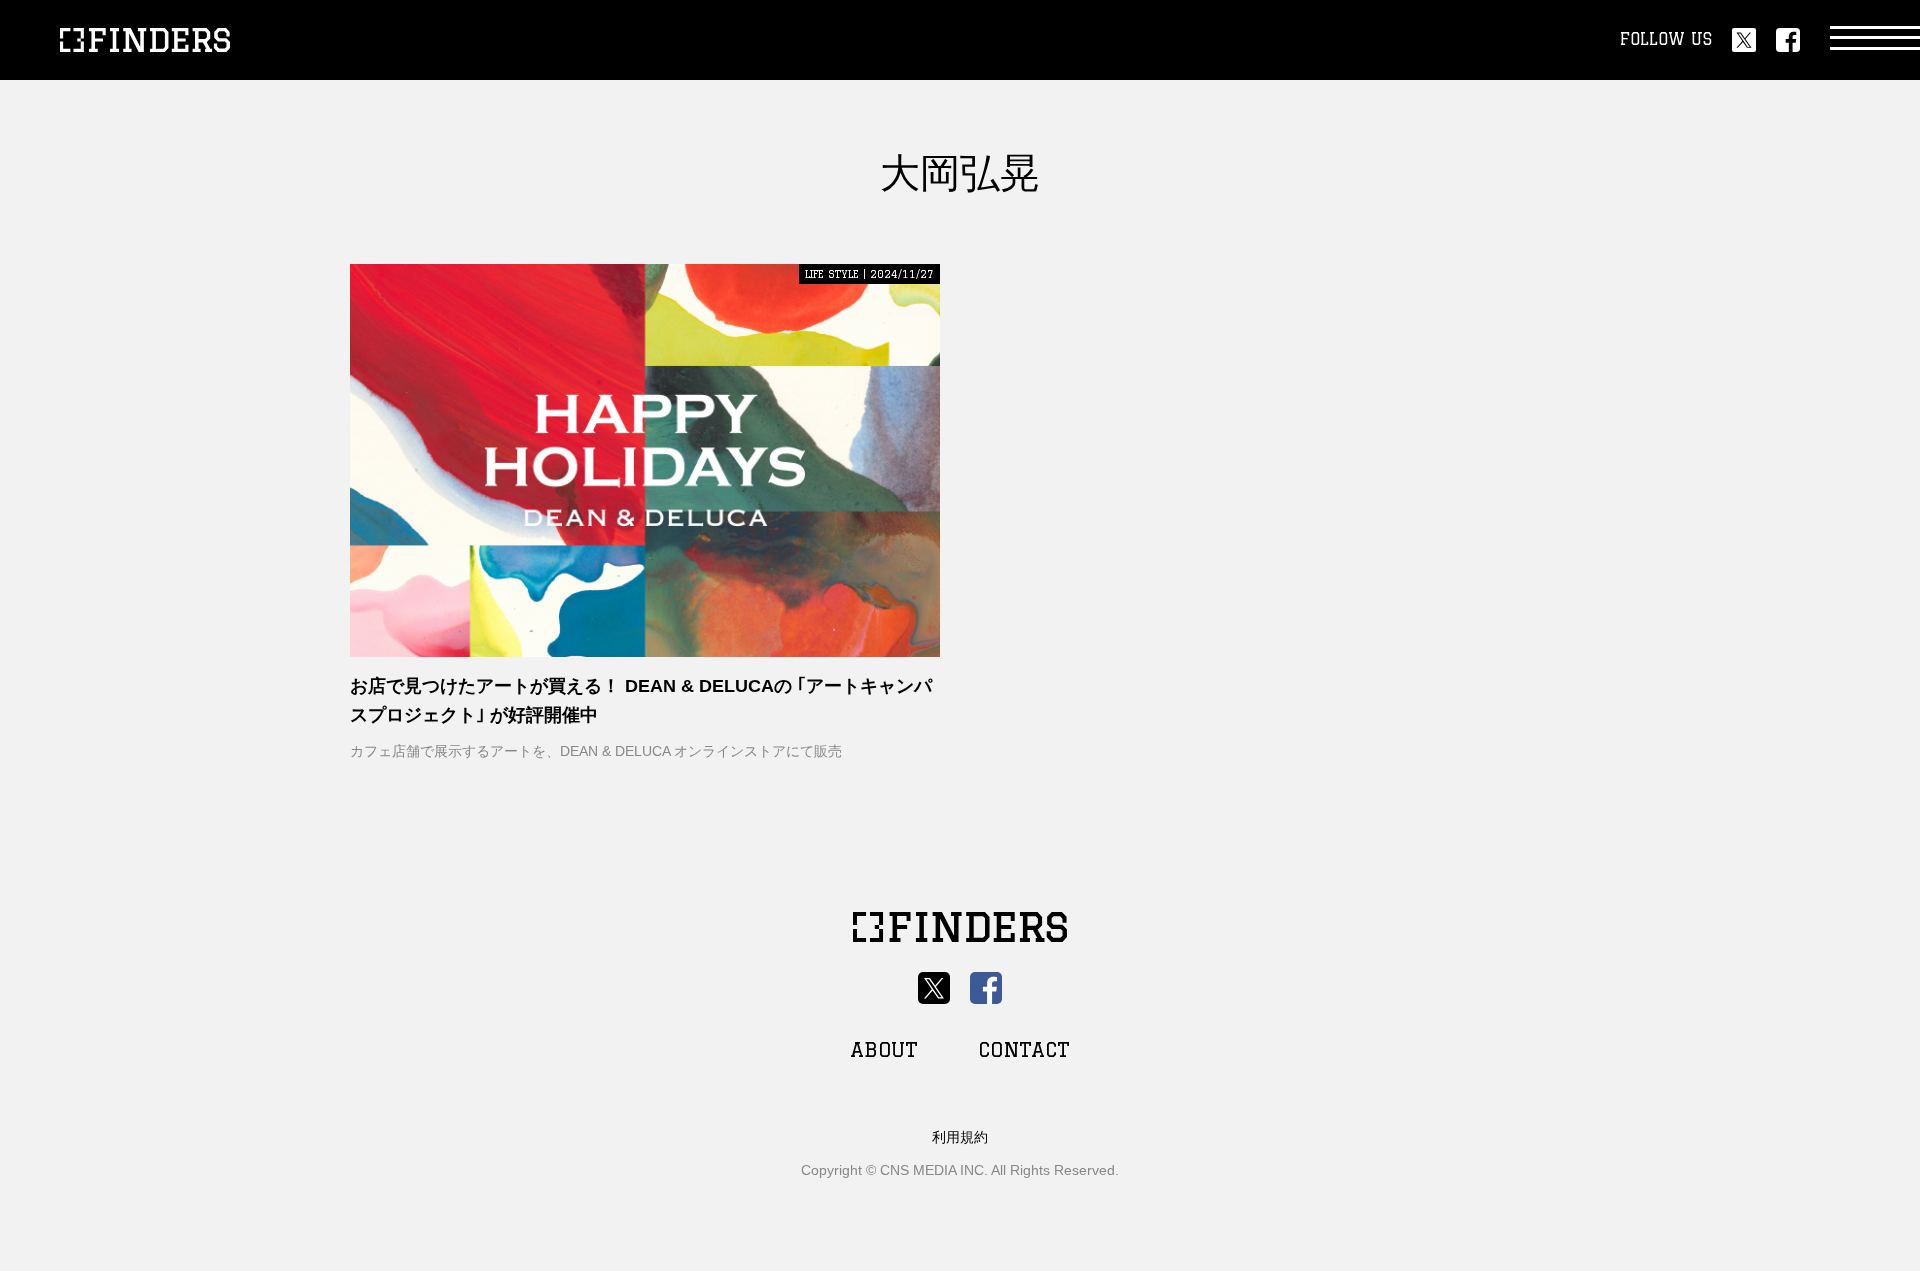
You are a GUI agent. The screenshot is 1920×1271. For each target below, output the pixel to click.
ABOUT (884, 1049)
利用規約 (960, 1137)
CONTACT (1024, 1049)
